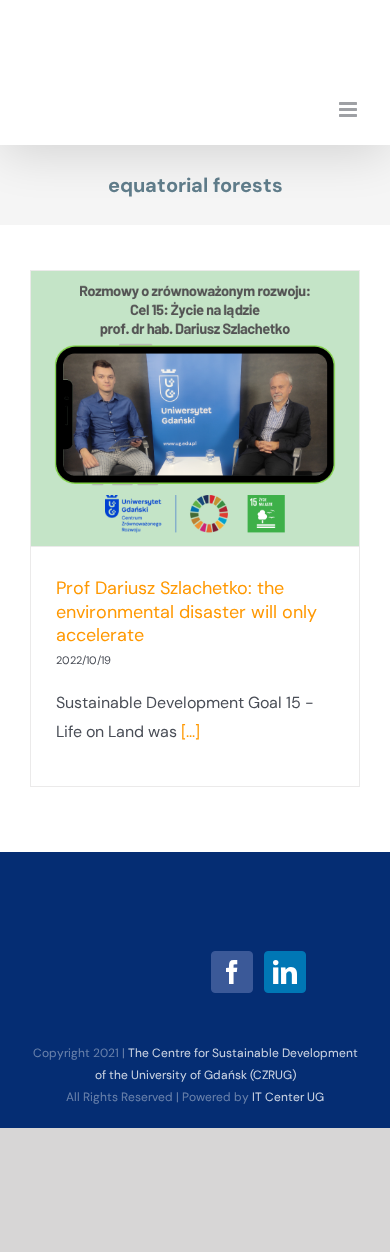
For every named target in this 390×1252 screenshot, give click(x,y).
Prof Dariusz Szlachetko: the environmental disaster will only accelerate (186, 611)
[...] (190, 731)
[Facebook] (232, 972)
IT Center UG (288, 1097)
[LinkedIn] (285, 972)
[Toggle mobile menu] (349, 109)
